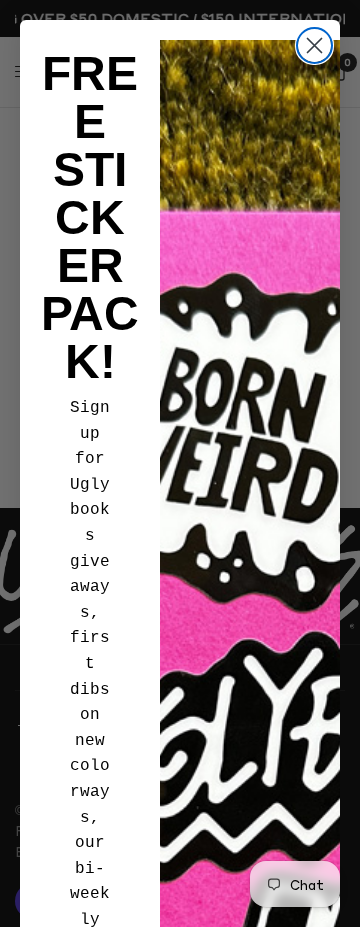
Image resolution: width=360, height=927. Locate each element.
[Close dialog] (314, 45)
